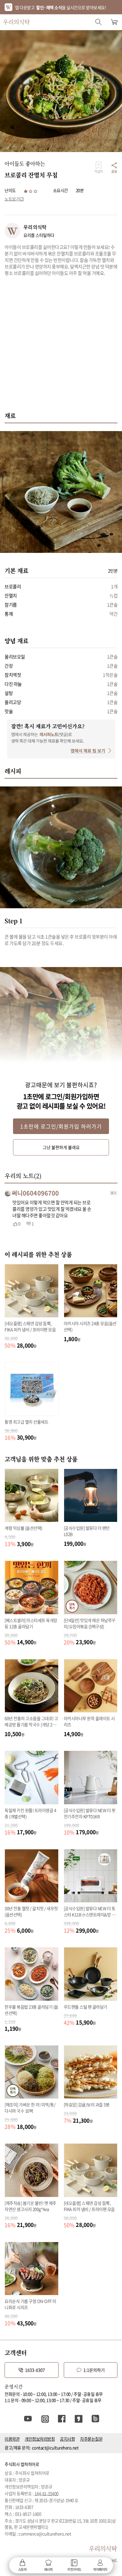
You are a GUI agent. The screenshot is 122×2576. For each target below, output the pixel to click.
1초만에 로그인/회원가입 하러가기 (61, 1126)
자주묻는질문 (91, 2439)
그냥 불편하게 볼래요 (61, 1147)
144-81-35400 (47, 2493)
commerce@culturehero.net (45, 2534)
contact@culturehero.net (55, 2448)
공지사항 (67, 2439)
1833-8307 (35, 2370)
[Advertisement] (61, 347)
